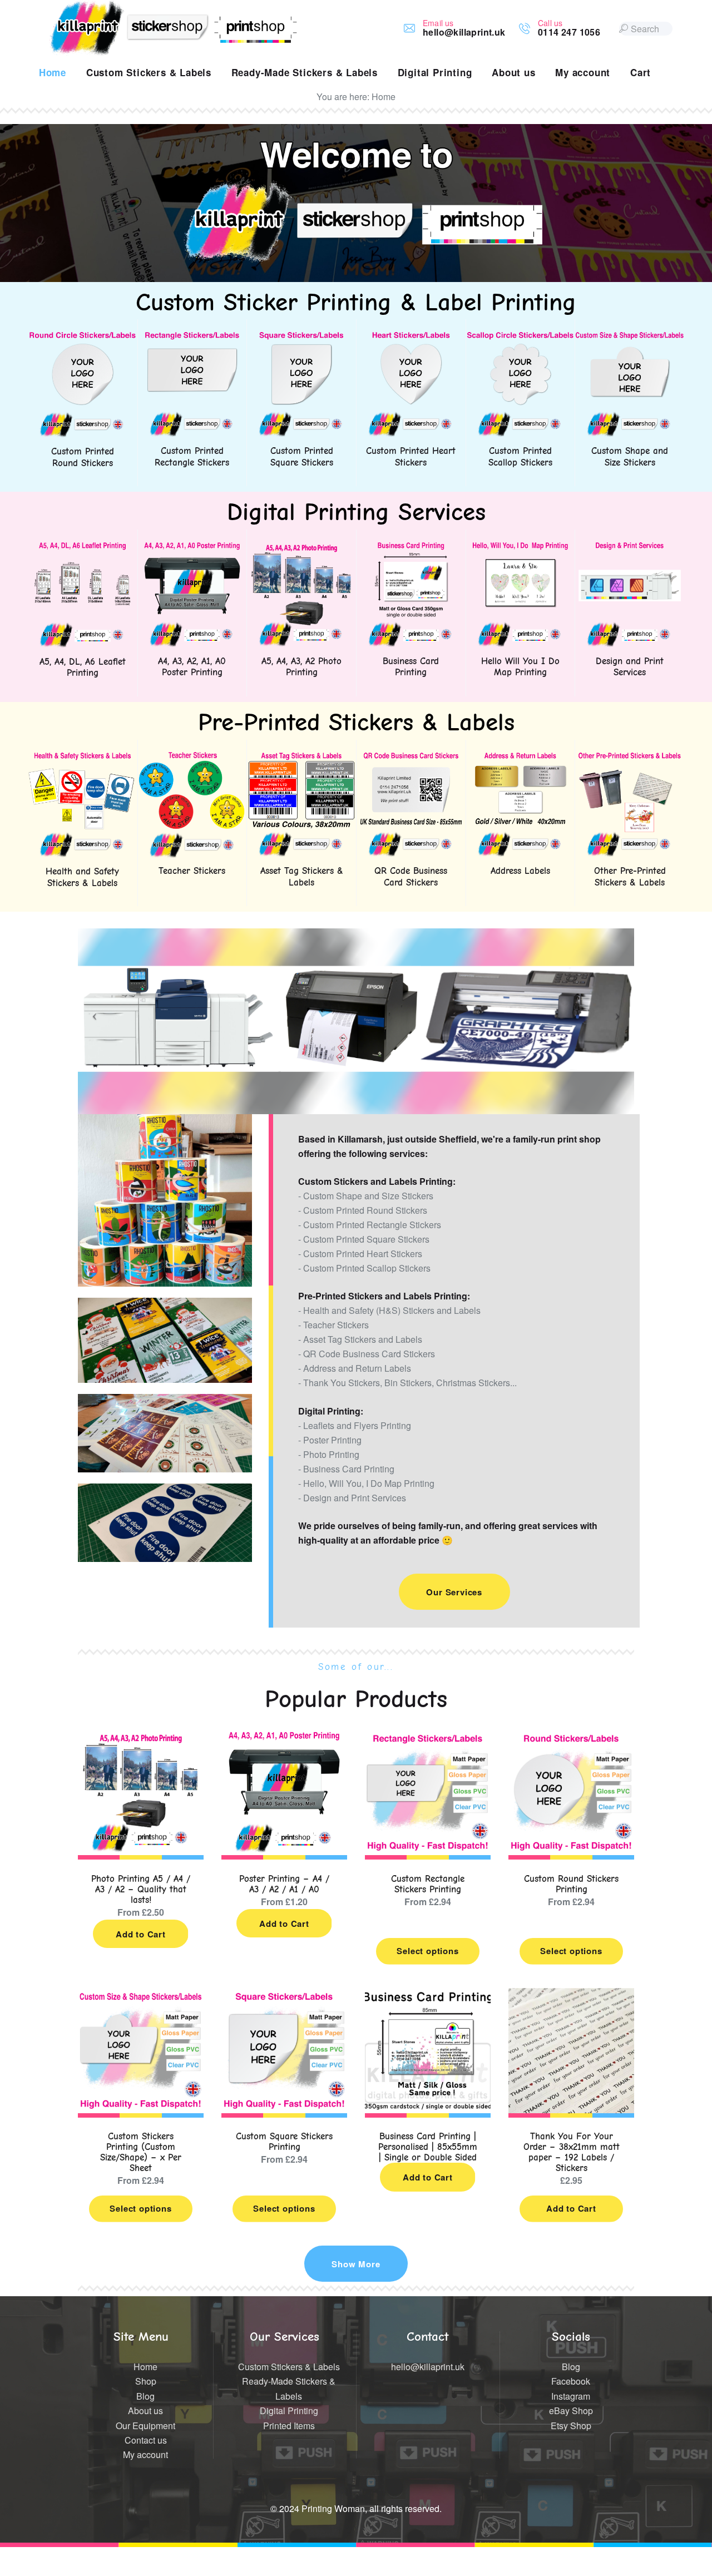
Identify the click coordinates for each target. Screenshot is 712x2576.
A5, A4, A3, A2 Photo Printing (301, 667)
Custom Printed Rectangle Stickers (192, 456)
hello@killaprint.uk (428, 2367)
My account (145, 2454)
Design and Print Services (630, 667)
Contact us (146, 2440)
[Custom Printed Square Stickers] (301, 337)
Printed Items (289, 2426)
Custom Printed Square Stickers (302, 456)
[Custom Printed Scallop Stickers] (521, 337)
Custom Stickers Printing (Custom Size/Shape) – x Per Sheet (141, 2152)
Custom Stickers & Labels (289, 2367)
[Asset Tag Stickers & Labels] (301, 758)
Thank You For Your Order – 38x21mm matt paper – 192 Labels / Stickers (572, 2152)
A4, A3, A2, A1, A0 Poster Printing (192, 667)
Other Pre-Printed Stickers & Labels (630, 876)
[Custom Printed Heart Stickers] (411, 337)
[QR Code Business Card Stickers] (411, 758)
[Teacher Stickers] (192, 758)
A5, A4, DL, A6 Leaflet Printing (83, 667)
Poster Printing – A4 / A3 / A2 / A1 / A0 (284, 1884)
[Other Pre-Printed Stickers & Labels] (630, 758)
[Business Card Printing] (411, 548)
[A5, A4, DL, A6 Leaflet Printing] (83, 548)
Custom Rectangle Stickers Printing (428, 1884)
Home (145, 2367)
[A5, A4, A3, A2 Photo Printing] (301, 548)
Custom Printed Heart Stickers (411, 456)
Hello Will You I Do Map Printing (520, 667)
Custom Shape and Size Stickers (630, 456)
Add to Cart (141, 1934)
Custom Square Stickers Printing (284, 2142)
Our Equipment (145, 2426)
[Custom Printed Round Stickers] (83, 337)
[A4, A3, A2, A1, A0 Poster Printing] (192, 548)
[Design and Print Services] (630, 548)
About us (145, 2411)
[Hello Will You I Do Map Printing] (521, 548)
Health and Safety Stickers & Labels (82, 877)
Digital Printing (289, 2411)
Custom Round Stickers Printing (571, 1884)
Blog (145, 2396)
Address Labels (520, 871)
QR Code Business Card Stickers (411, 876)
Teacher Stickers (192, 871)
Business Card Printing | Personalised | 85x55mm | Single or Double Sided (428, 2147)
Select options (427, 1951)
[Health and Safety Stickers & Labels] (83, 758)
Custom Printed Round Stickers (83, 457)
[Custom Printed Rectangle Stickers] (192, 337)
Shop (146, 2381)
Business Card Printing (411, 667)
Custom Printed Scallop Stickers (520, 456)
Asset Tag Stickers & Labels (302, 876)
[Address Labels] (521, 758)
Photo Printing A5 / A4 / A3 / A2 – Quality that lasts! (141, 1889)
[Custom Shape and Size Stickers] (630, 337)
